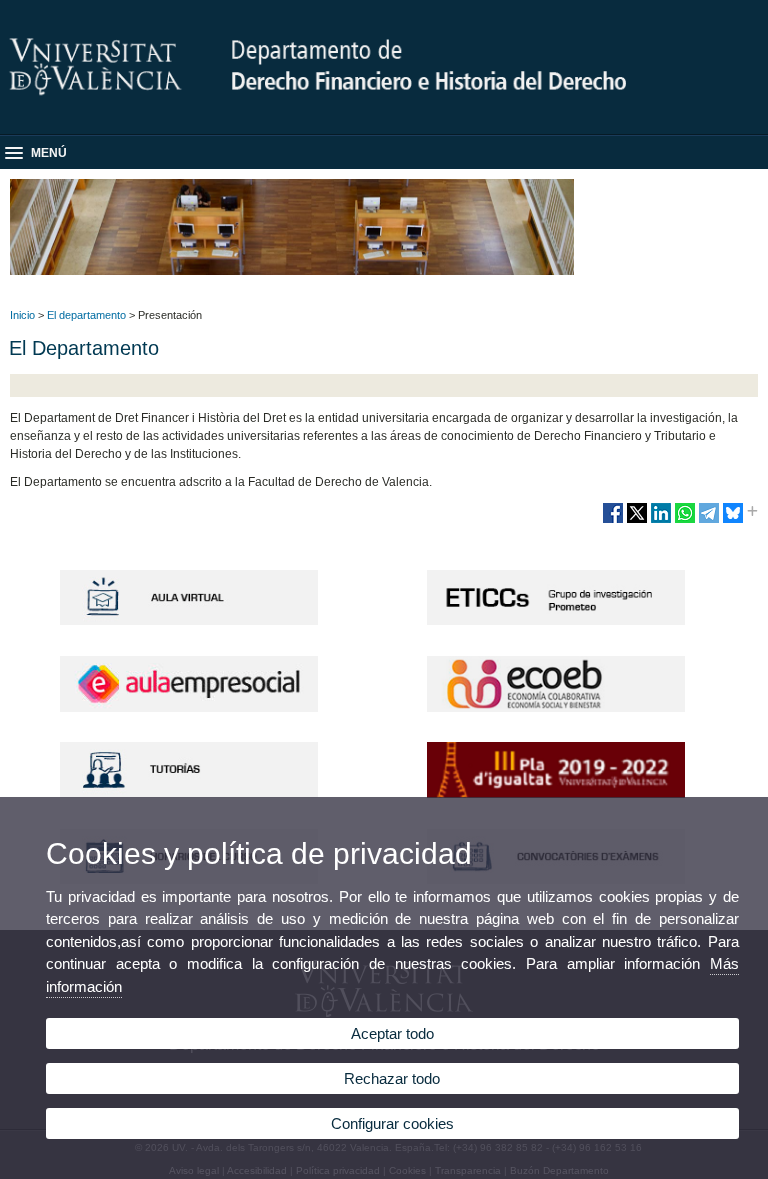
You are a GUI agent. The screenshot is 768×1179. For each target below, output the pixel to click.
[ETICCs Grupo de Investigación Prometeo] (556, 621)
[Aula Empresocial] (189, 708)
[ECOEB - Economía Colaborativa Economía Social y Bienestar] (556, 708)
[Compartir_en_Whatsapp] (685, 521)
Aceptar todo (392, 1033)
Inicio (22, 315)
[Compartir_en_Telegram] (709, 521)
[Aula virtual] (189, 621)
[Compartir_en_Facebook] (613, 521)
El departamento (86, 315)
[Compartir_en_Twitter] (637, 521)
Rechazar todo (392, 1078)
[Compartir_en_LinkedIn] (661, 521)
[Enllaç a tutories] (189, 794)
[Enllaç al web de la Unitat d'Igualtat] (556, 794)
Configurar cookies (392, 1123)
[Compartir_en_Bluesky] (733, 521)
